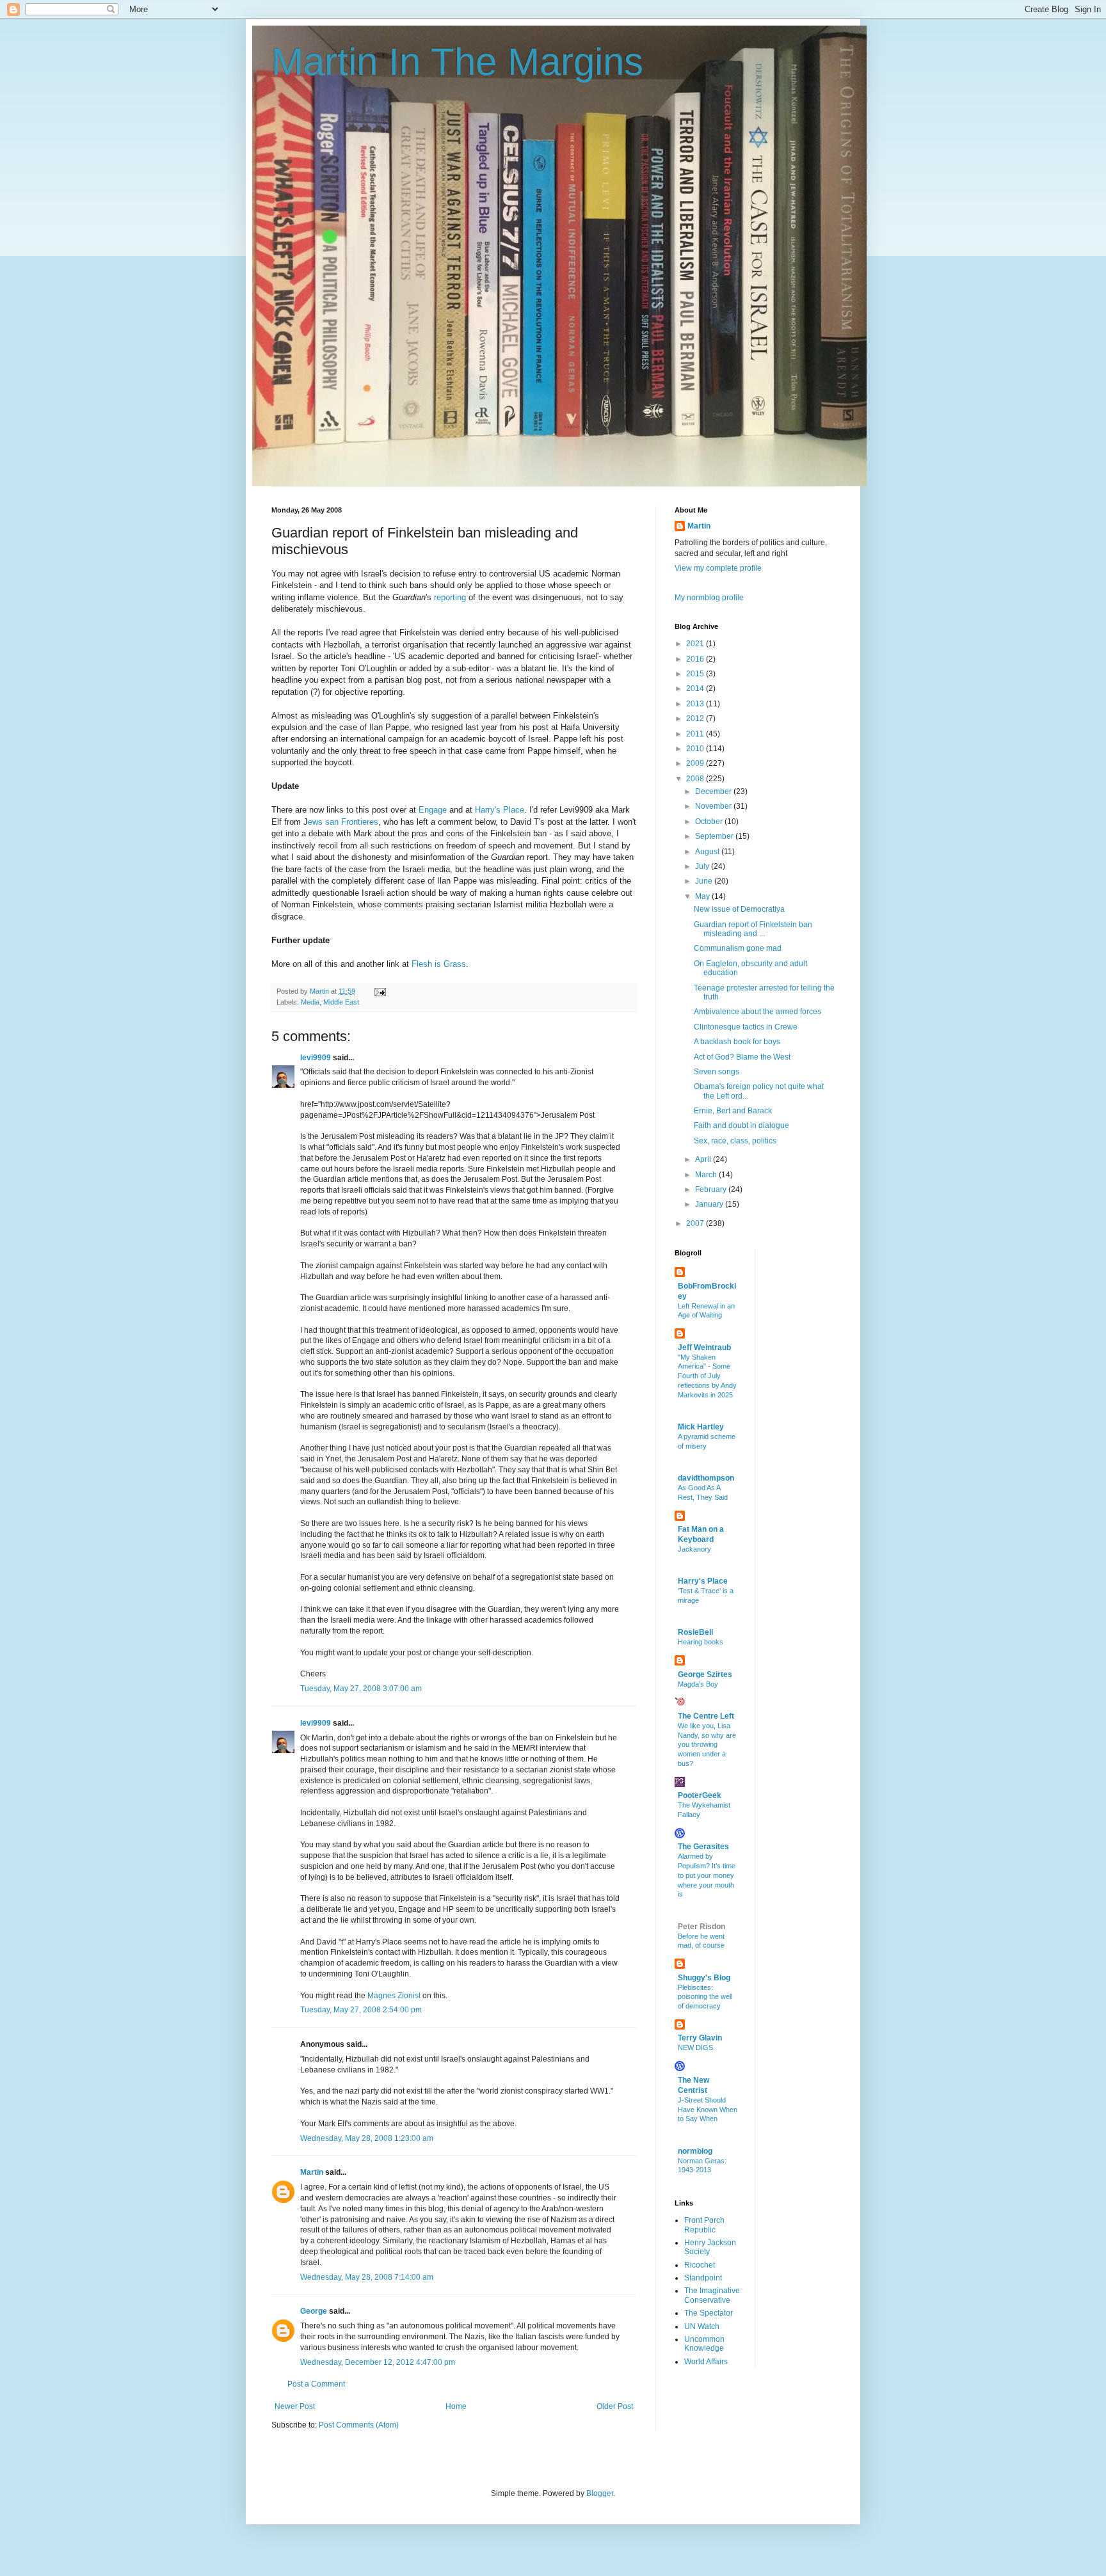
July (703, 866)
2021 (696, 644)
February (712, 1189)
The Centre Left (706, 1716)
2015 (696, 674)
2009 (696, 763)
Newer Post (295, 2406)
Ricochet (700, 2265)
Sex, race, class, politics (735, 1141)
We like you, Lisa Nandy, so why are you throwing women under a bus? (707, 1745)
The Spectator (709, 2313)
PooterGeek (700, 1795)
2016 (696, 659)
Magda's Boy (698, 1684)
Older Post (615, 2406)
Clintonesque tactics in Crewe (746, 1027)
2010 (696, 749)
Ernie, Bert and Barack (733, 1111)
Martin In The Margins (457, 62)
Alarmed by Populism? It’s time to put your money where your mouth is (707, 1875)
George (314, 2311)
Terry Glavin (700, 2038)
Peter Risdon (701, 1927)
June (705, 881)
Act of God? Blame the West (742, 1057)
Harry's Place (500, 810)
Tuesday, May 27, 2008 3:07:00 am (361, 1689)
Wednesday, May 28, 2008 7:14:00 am (367, 2277)
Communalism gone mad (738, 948)
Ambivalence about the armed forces (757, 1012)
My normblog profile (709, 598)
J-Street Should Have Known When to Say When (708, 2110)
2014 (696, 688)
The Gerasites (703, 1847)
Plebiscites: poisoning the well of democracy (705, 1997)
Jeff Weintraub (704, 1348)
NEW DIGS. (696, 2047)
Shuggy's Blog (704, 1978)
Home (456, 2406)
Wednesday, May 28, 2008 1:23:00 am (367, 2138)
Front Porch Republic (704, 2225)
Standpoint (703, 2278)
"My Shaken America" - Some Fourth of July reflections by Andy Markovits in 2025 (707, 1376)
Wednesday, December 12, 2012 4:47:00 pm (378, 2362)
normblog (695, 2151)
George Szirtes (705, 1674)
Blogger (600, 2493)
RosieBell (695, 1632)
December (714, 791)
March (707, 1175)
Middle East (341, 1002)
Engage (433, 810)
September (715, 836)
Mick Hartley (701, 1427)
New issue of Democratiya (739, 909)
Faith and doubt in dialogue (741, 1125)
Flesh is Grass (439, 964)
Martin (312, 2172)
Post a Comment (316, 2384)
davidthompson (706, 1478)
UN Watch (702, 2326)
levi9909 (316, 1058)
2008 (696, 779)
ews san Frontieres (343, 822)
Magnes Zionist (394, 1996)
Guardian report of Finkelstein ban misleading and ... (753, 929)
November (714, 806)
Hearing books (701, 1642)
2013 (696, 704)
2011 (696, 734)
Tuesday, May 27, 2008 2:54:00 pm (361, 2010)
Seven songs (717, 1072)
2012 (696, 719)
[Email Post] (380, 991)
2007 (696, 1223)
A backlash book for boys (737, 1042)
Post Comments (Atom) (359, 2425)
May (703, 896)
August (708, 852)
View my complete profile (718, 568)
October (710, 822)
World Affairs (706, 2362)
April (704, 1159)
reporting (450, 597)
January (710, 1204)
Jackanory (694, 1549)
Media (310, 1002)
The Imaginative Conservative (712, 2295)
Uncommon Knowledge (704, 2344)
